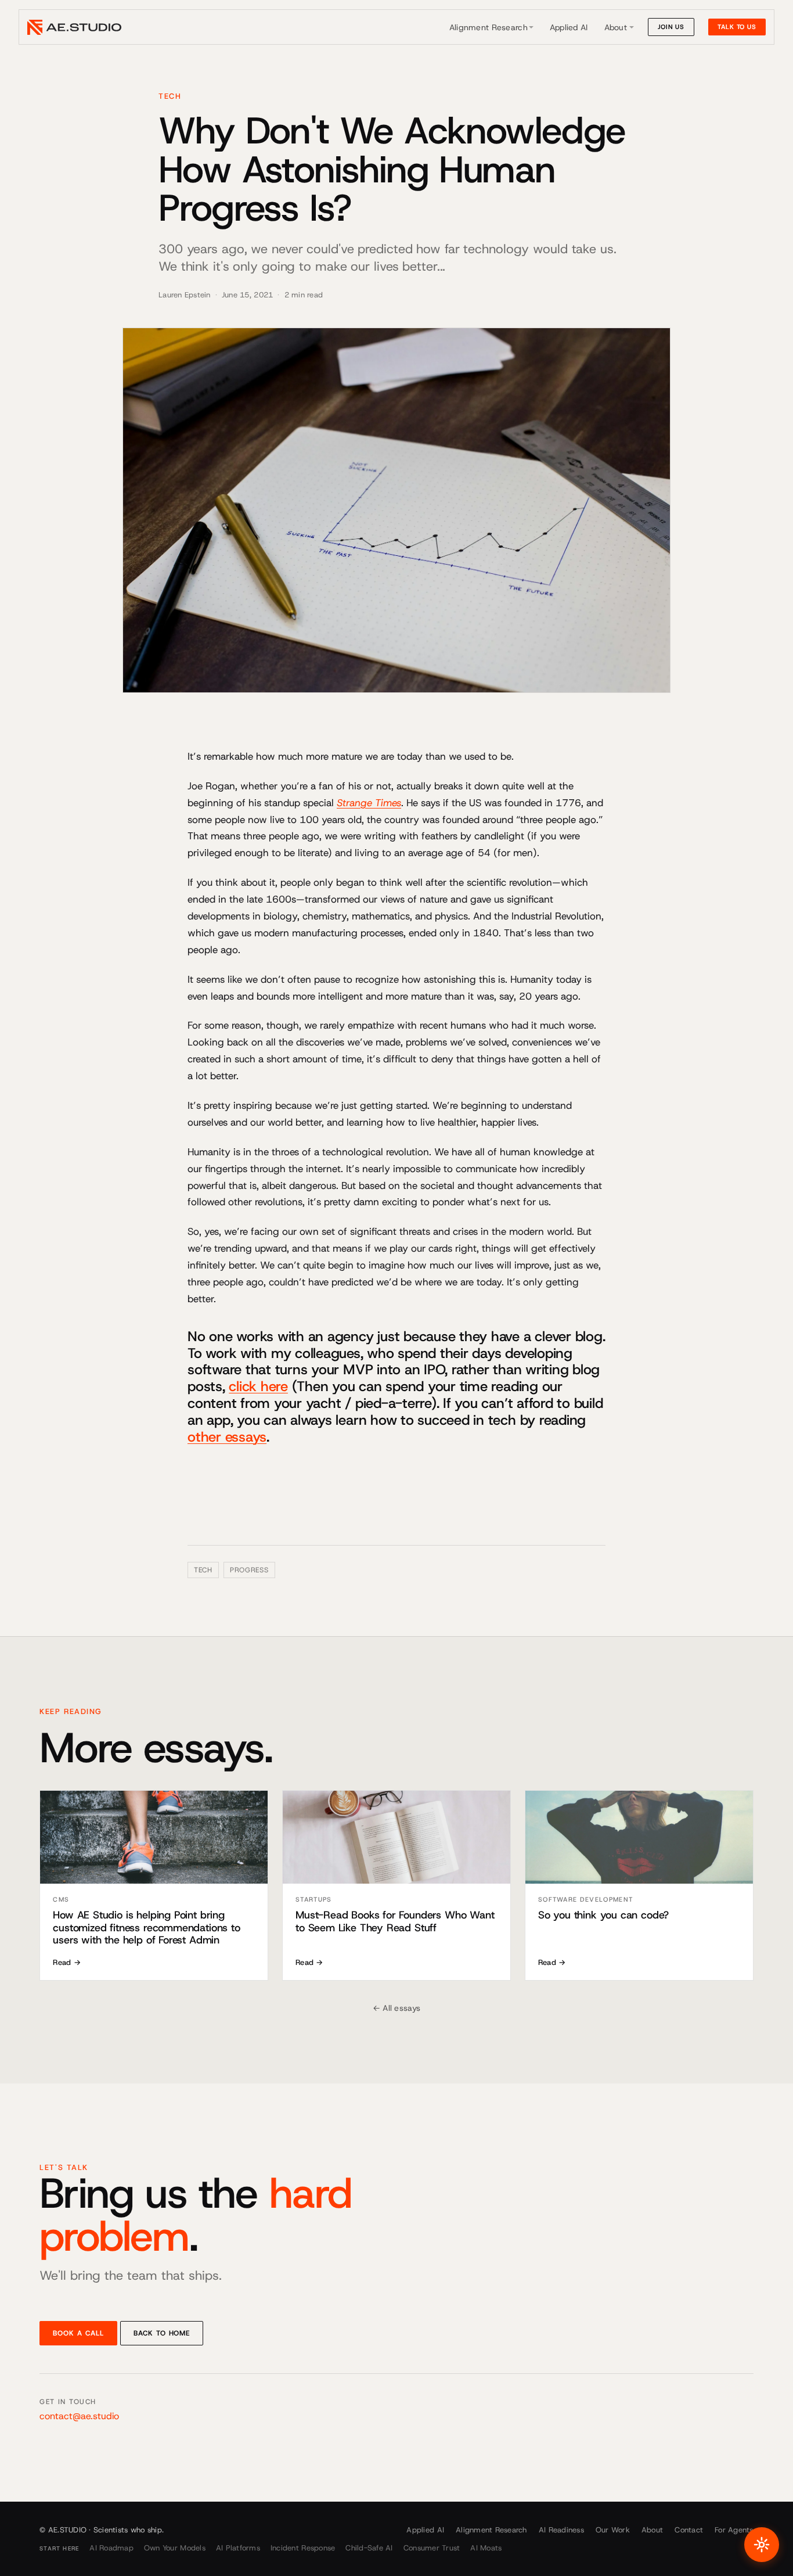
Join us (671, 27)
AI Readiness (561, 2530)
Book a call (78, 2333)
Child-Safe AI (369, 2548)
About (616, 27)
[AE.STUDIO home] (74, 27)
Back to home (162, 2333)
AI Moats (486, 2548)
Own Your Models (175, 2548)
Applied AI (569, 27)
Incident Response (303, 2548)
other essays (227, 1437)
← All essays (396, 2008)
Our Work (613, 2530)
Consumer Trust (432, 2548)
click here (258, 1386)
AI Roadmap (111, 2548)
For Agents (734, 2530)
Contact (689, 2530)
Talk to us (737, 27)
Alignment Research (489, 27)
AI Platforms (238, 2548)
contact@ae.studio (79, 2416)
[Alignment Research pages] (531, 27)
